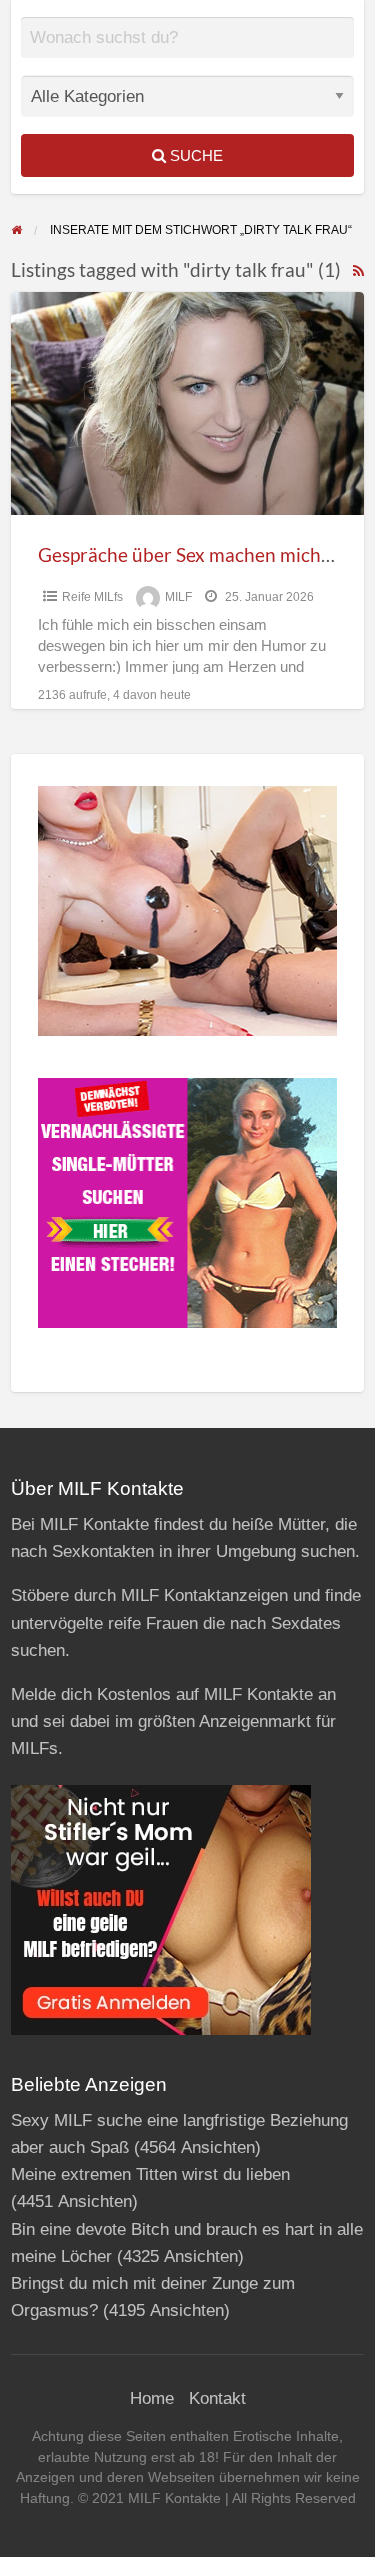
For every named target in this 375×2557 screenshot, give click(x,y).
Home (152, 2398)
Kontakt (217, 2398)
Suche (194, 155)
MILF (178, 597)
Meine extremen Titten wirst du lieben (150, 2174)
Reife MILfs (92, 597)
